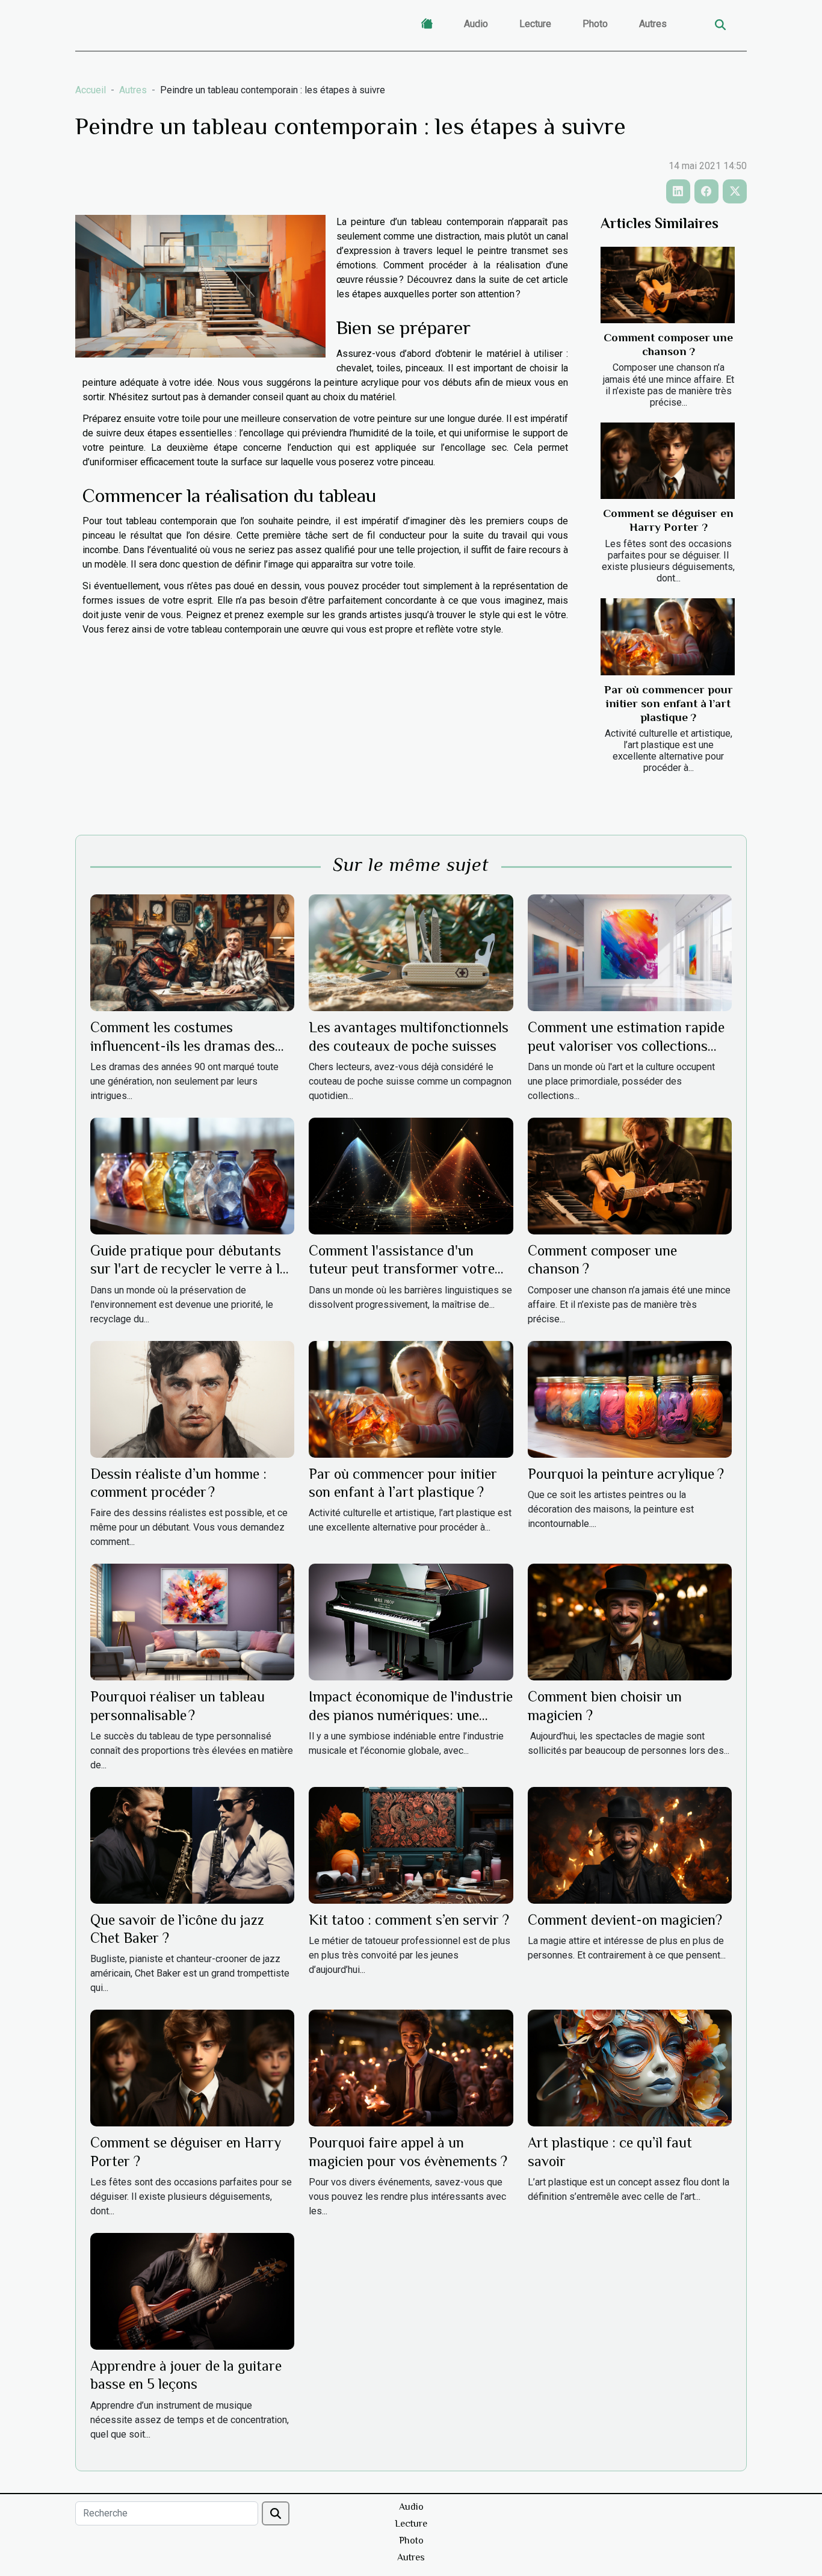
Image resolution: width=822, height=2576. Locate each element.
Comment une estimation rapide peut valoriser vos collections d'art (626, 1045)
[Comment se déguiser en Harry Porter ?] (668, 461)
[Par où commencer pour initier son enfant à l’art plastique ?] (668, 636)
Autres (653, 24)
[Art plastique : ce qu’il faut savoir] (630, 2068)
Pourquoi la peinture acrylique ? (626, 1474)
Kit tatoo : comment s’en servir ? (409, 1920)
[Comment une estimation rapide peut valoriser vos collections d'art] (630, 952)
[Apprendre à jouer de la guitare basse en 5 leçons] (192, 2290)
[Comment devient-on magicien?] (630, 1844)
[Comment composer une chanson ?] (668, 285)
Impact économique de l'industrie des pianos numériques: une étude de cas (411, 1715)
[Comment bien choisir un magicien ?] (630, 1621)
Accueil (91, 90)
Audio (476, 24)
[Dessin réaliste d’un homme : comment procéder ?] (192, 1398)
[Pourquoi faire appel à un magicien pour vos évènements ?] (411, 2068)
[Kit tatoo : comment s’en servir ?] (411, 1844)
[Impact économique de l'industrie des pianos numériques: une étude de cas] (411, 1621)
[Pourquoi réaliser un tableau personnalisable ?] (192, 1621)
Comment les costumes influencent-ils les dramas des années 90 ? (183, 1045)
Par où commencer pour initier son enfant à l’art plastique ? (669, 703)
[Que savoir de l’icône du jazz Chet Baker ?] (192, 1844)
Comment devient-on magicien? (625, 1920)
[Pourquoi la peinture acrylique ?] (630, 1398)
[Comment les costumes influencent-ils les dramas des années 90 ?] (192, 952)
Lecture (535, 24)
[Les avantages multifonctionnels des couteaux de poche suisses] (411, 952)
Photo (595, 24)
